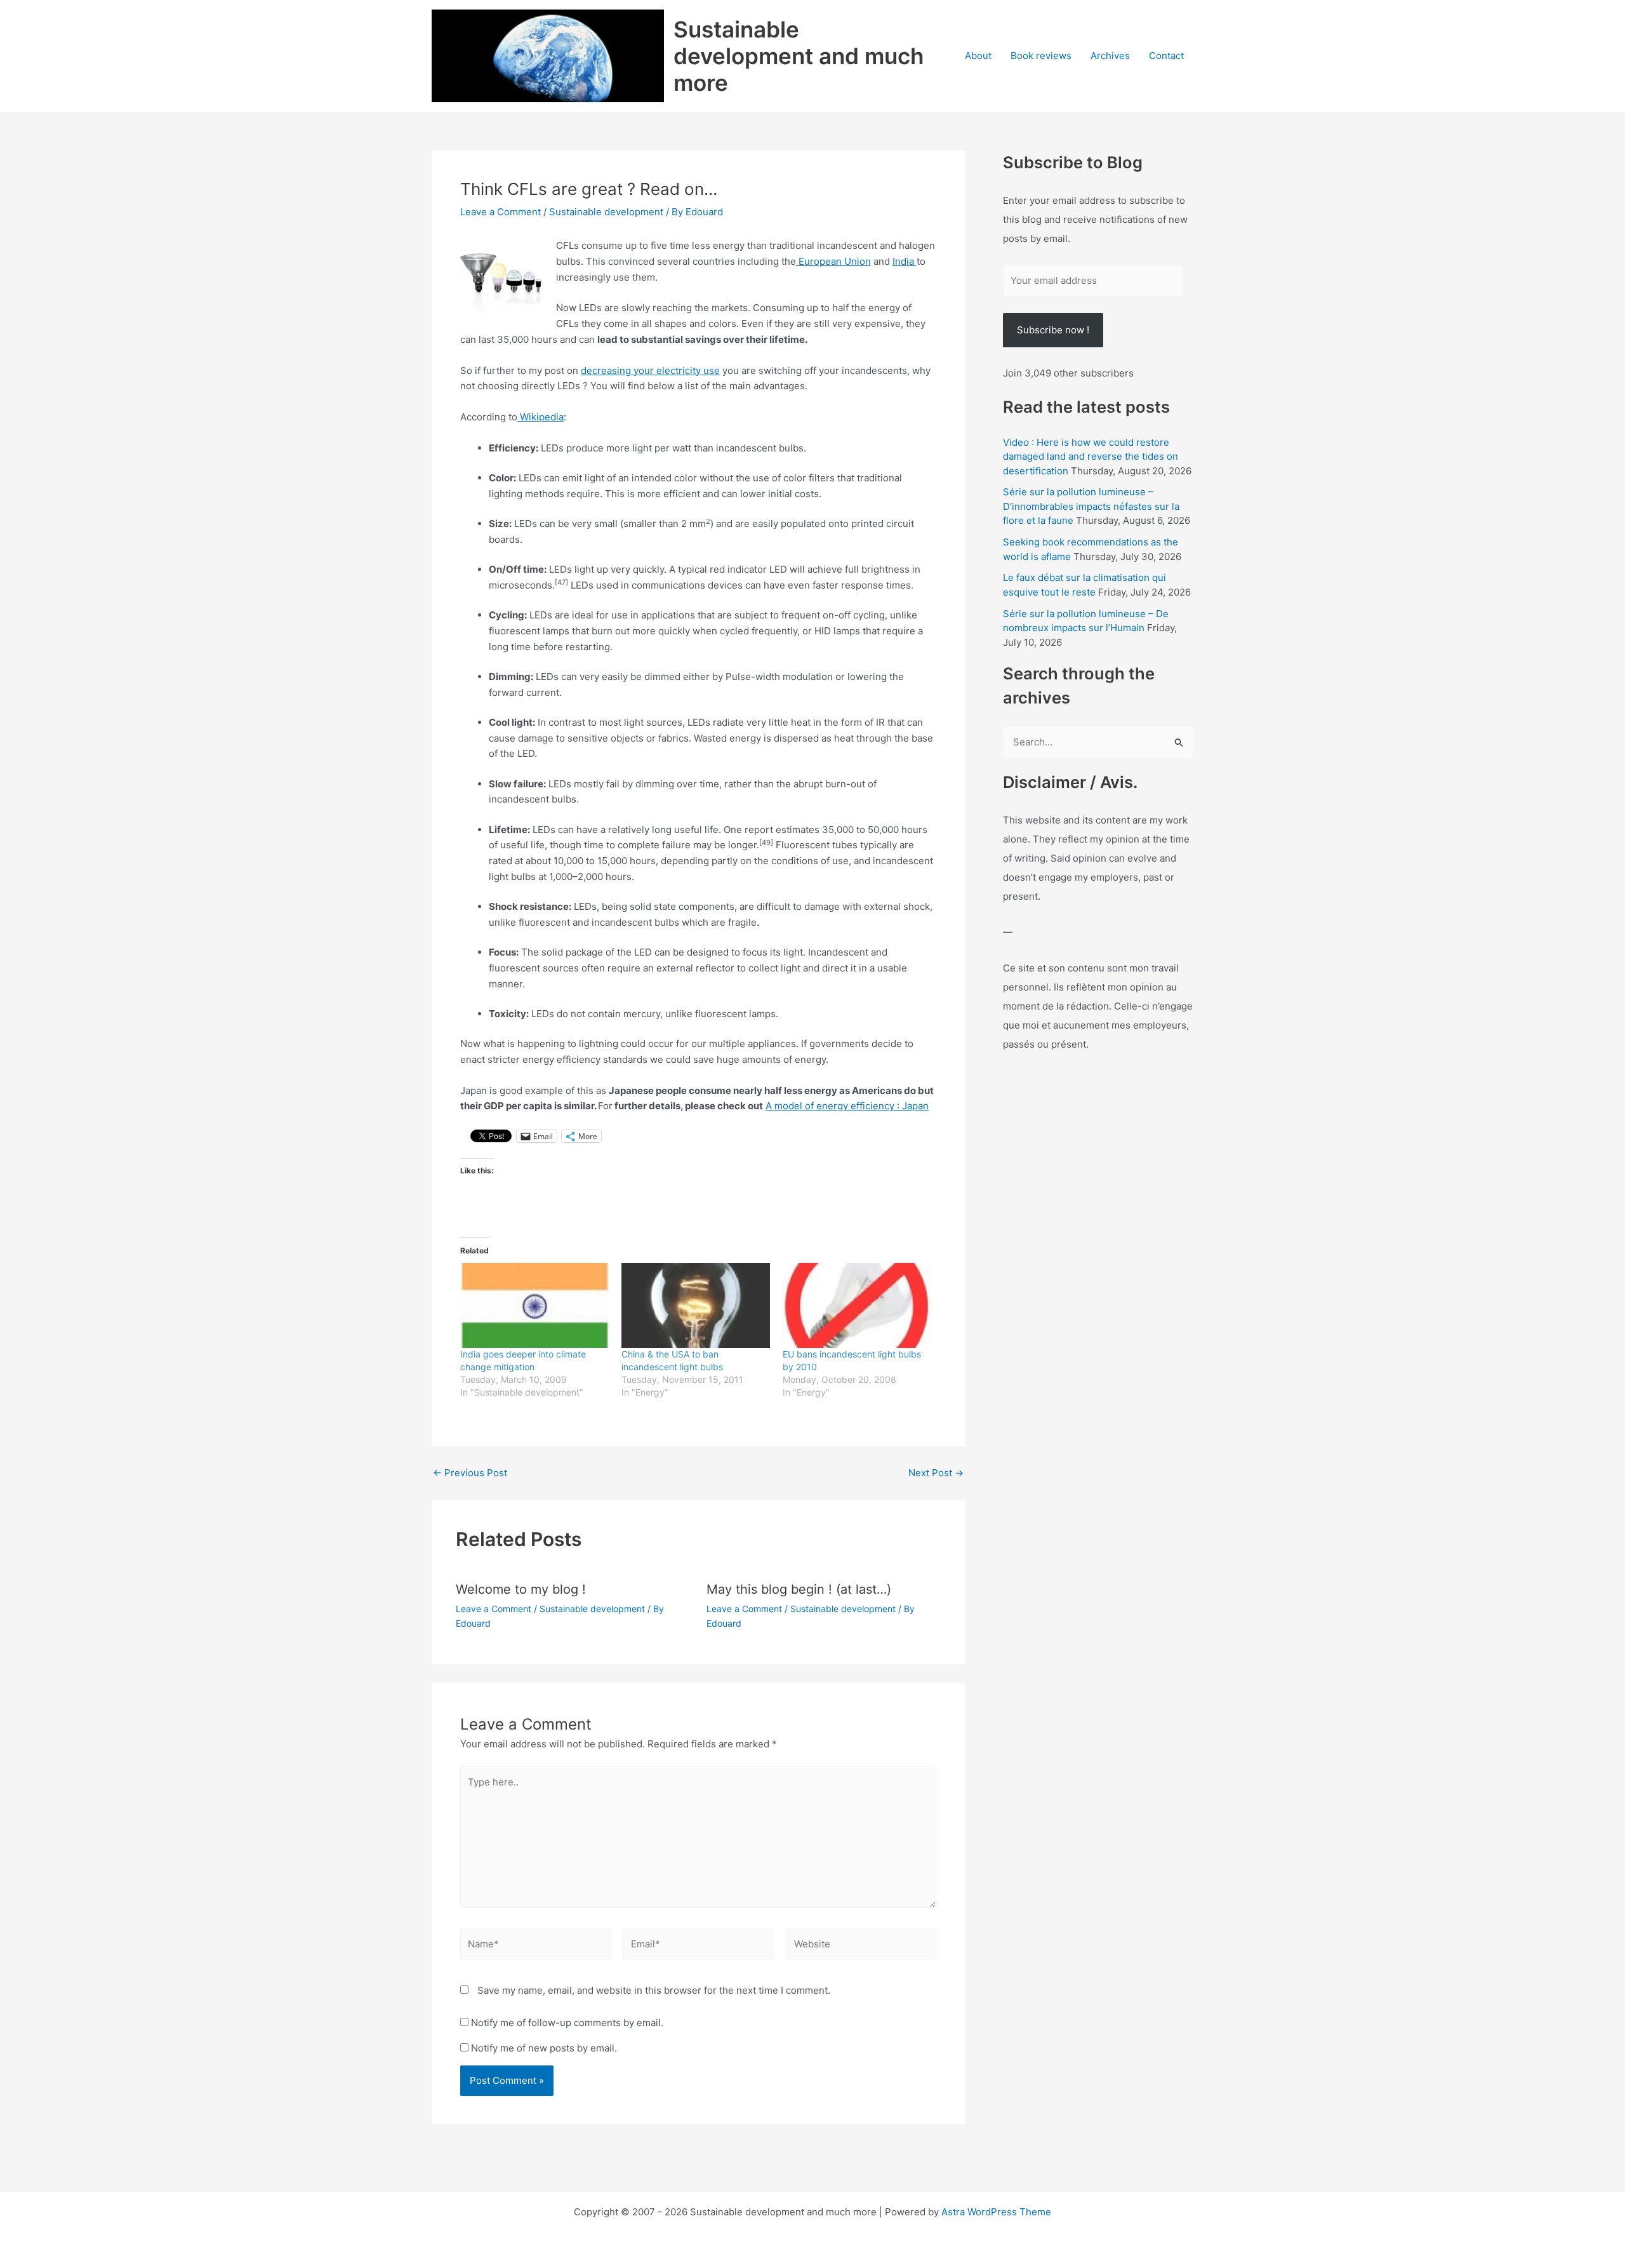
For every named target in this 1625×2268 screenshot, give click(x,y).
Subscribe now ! (1053, 330)
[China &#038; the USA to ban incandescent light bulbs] (696, 1305)
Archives (1110, 56)
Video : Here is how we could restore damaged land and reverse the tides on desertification (1091, 457)
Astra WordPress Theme (996, 2212)
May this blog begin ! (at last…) (799, 1589)
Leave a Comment (501, 212)
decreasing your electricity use (650, 370)
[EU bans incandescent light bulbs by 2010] (857, 1305)
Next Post (936, 1473)
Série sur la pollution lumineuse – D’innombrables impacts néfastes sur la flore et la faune (1091, 506)
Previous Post (470, 1473)
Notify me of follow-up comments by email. (567, 2023)
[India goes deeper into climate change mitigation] (534, 1305)
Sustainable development (606, 212)
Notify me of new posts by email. (544, 2048)
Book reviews (1041, 56)
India (905, 261)
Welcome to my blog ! (521, 1589)
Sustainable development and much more (799, 56)
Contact (1166, 56)
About (978, 56)
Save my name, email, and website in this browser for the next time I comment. (654, 1990)
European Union (833, 261)
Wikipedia (541, 417)
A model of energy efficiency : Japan (847, 1106)
